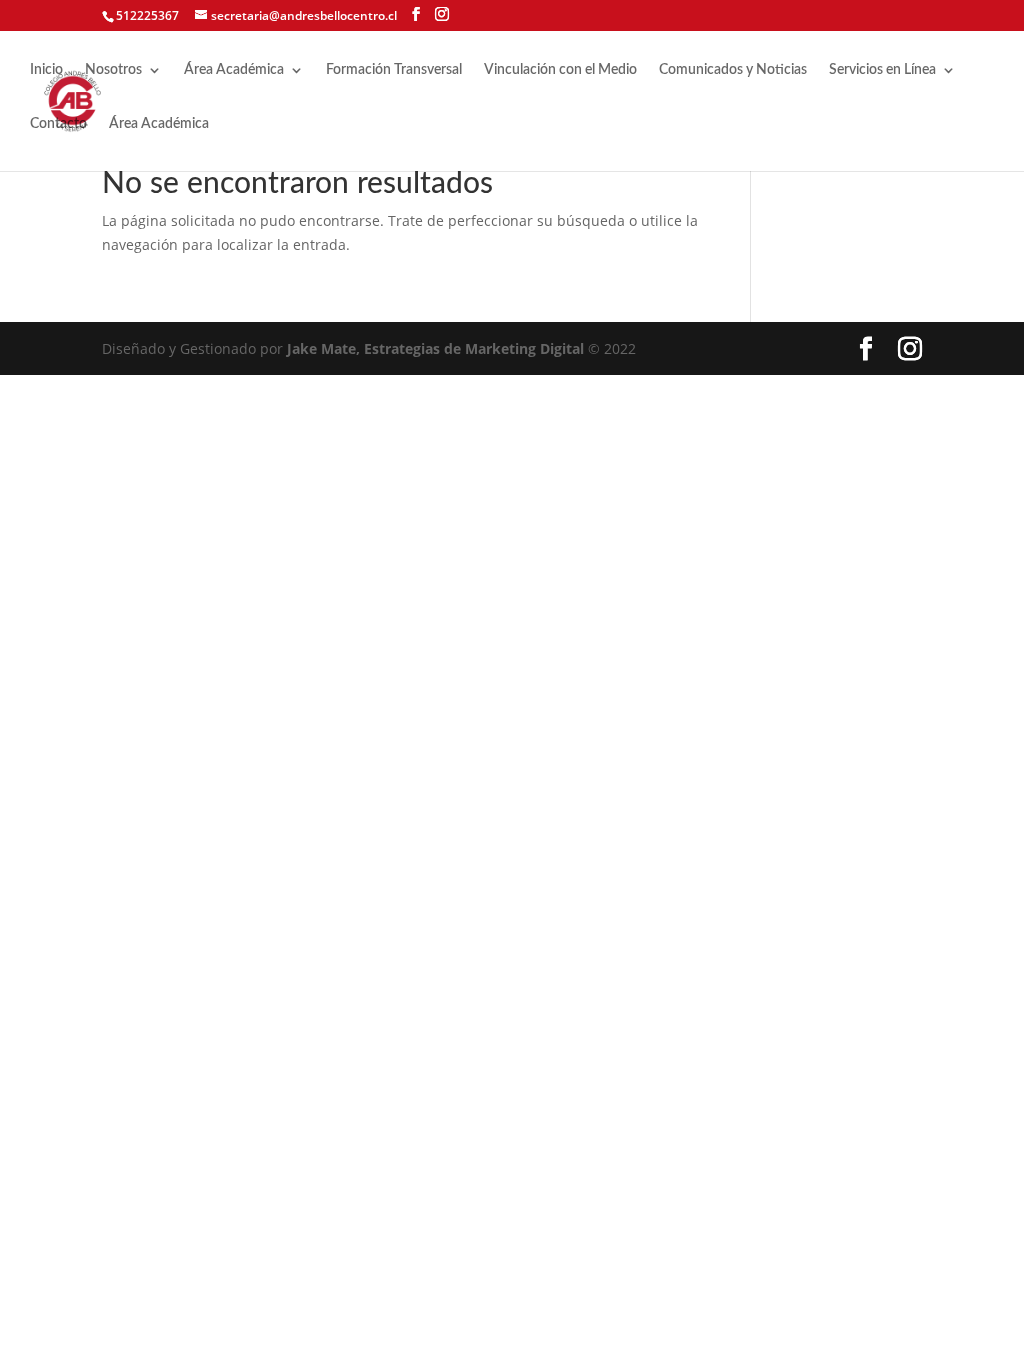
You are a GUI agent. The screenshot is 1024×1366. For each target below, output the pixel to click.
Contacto (58, 124)
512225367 (147, 15)
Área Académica (234, 70)
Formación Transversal (394, 70)
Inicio (46, 70)
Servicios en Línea (882, 70)
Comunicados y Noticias (733, 70)
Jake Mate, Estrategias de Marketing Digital (435, 348)
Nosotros (113, 70)
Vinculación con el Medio (560, 70)
